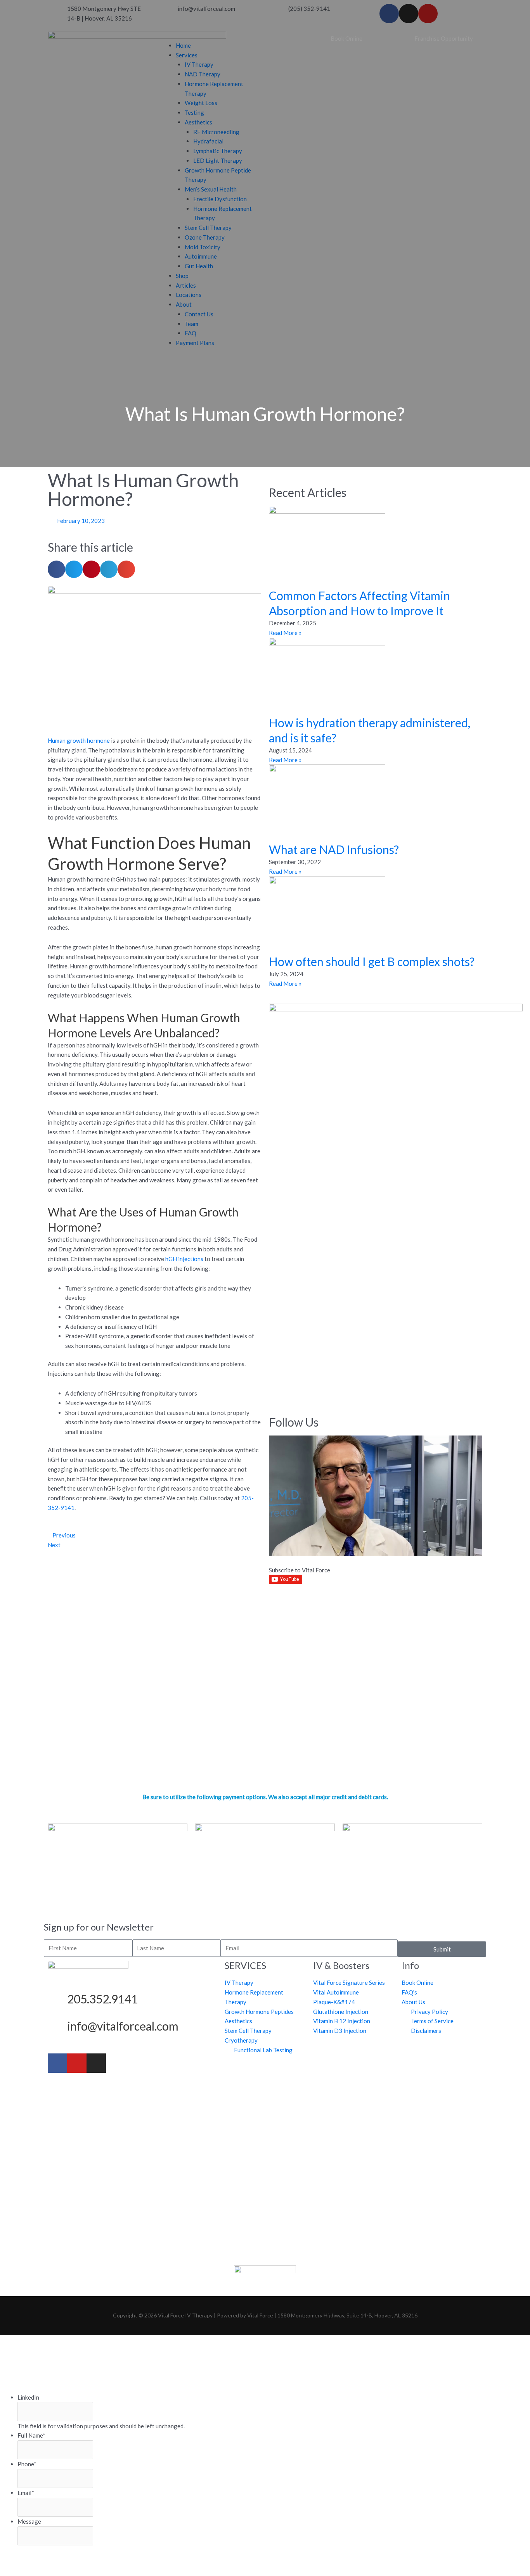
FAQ (191, 333)
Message (29, 2521)
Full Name (31, 2435)
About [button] (184, 304)
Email (26, 2493)
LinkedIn (28, 2397)
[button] (210, 36)
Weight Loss (201, 103)
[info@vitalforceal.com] (57, 2028)
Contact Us (199, 314)
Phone (27, 2464)
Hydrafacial (208, 141)
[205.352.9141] (57, 2001)
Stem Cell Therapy (208, 228)
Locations (189, 295)
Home (183, 45)
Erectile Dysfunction (220, 199)
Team (191, 324)
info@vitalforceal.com (123, 2026)
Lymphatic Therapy (218, 151)
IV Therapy (199, 64)
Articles (186, 285)
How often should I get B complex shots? (372, 961)
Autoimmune (201, 256)
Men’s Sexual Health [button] (211, 189)
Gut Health (199, 266)
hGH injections (184, 1259)
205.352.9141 (102, 1999)
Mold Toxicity (203, 247)
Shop (182, 276)
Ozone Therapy (205, 237)
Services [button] (187, 55)
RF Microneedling (216, 132)
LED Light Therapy (218, 160)
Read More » (285, 633)
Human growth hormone (79, 740)
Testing (194, 112)
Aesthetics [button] (198, 122)
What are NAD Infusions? (334, 849)
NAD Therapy (203, 74)
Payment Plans (195, 343)
